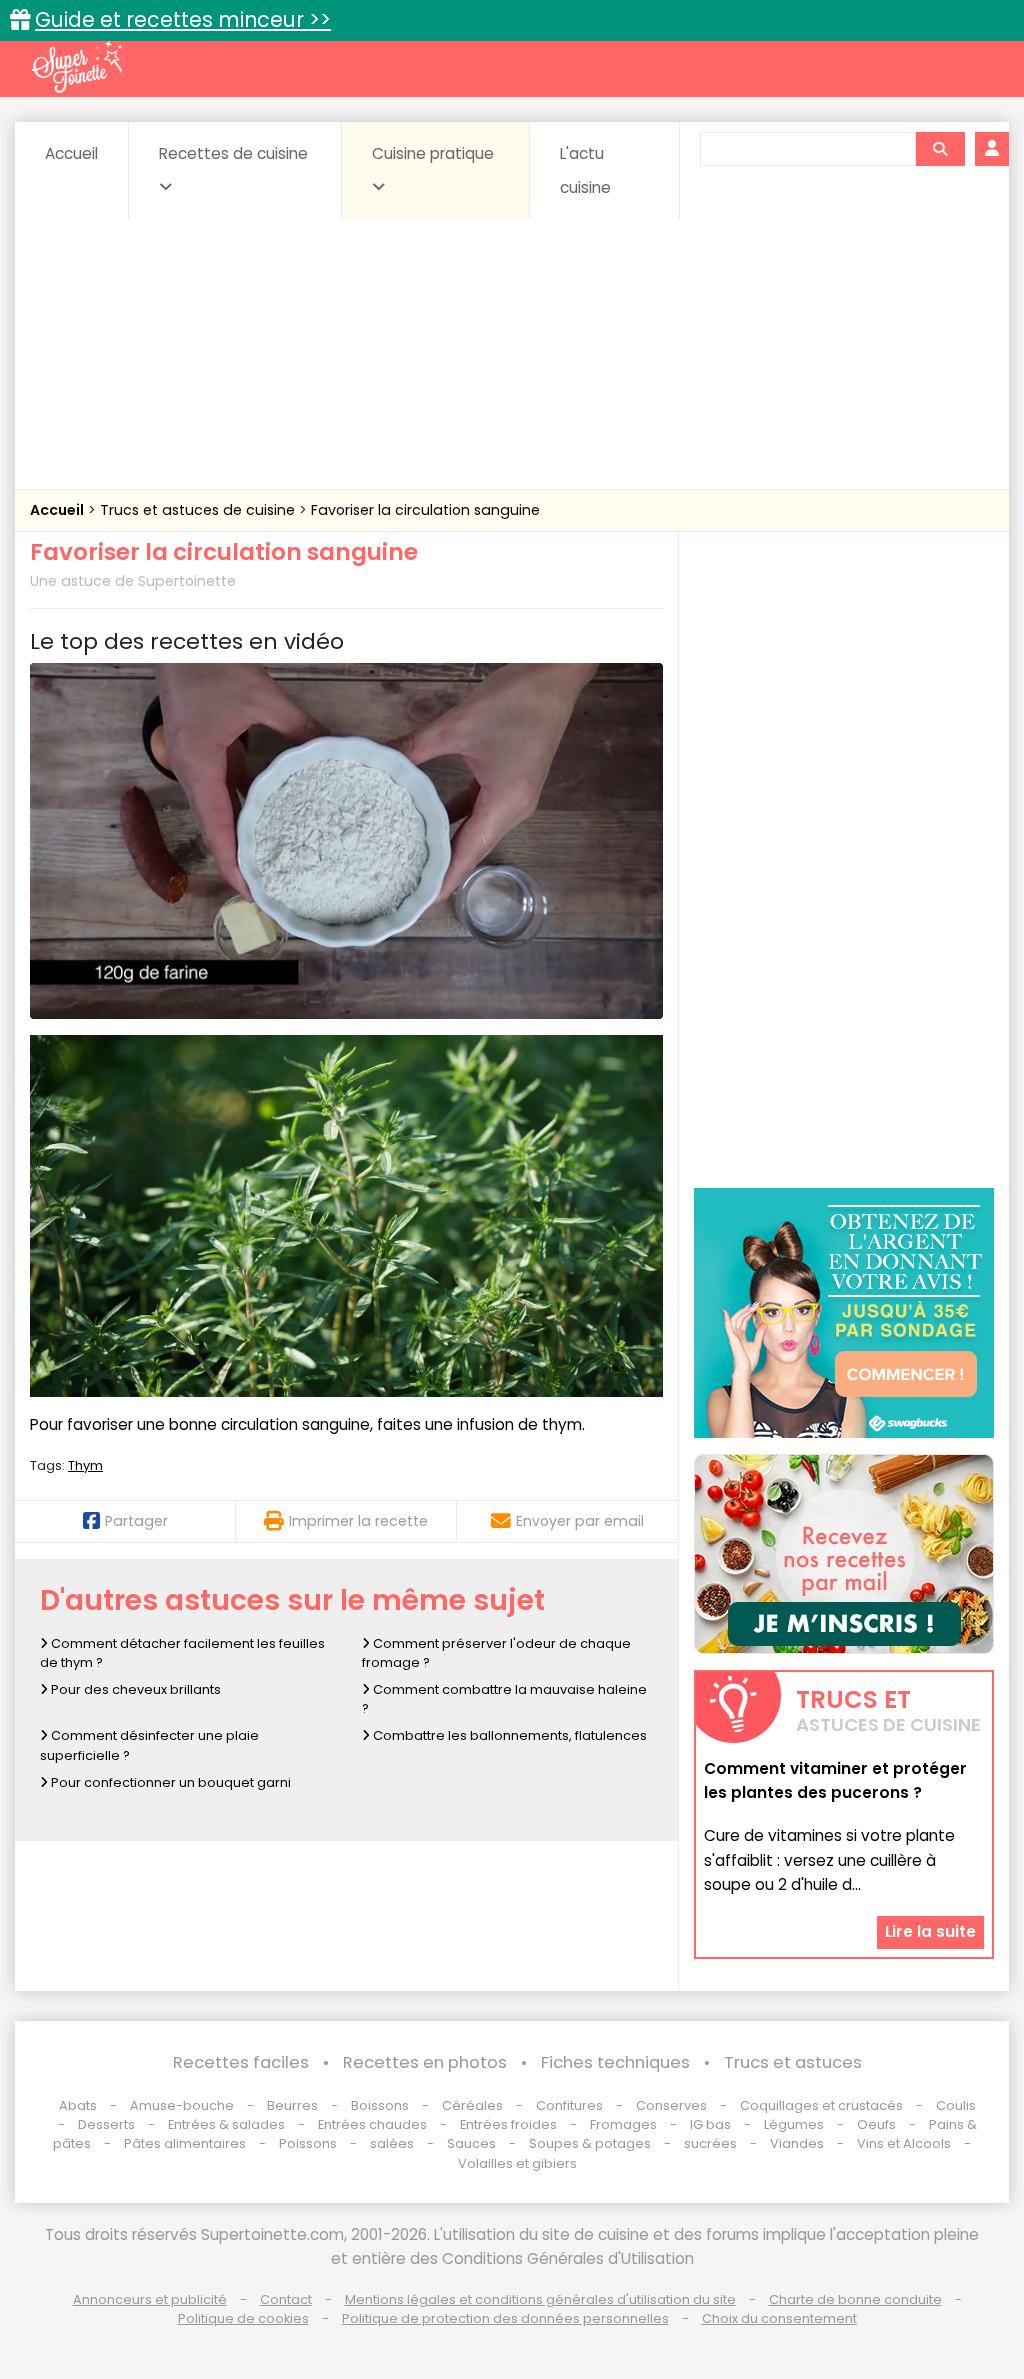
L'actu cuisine (585, 170)
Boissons (380, 2105)
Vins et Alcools (904, 2143)
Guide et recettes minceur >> (183, 19)
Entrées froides (508, 2124)
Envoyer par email (580, 1521)
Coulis (956, 2105)
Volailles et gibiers (517, 2163)
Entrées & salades (226, 2124)
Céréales (472, 2105)
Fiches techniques (615, 2062)
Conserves (671, 2105)
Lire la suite (930, 1931)
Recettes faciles (241, 2062)
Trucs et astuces (793, 2062)
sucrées (710, 2143)
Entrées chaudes (372, 2124)
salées (392, 2143)
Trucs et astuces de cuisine (199, 510)
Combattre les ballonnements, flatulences (508, 1735)
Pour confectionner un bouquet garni (169, 1782)
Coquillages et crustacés (821, 2105)
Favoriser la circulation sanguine (425, 510)
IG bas (710, 2124)
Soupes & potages (590, 2143)
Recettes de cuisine (233, 153)
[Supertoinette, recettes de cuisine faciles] (77, 67)
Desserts (106, 2124)
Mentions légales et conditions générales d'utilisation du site (540, 2299)
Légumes (794, 2124)
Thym (85, 1465)
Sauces (471, 2143)
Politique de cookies (243, 2318)
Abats (78, 2105)
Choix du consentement (779, 2318)
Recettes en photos (425, 2062)
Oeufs (878, 2124)
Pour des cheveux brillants (134, 1689)
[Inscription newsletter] (844, 1554)
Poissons (308, 2143)
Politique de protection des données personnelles (505, 2318)
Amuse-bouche (182, 2105)
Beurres (292, 2105)
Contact (286, 2299)
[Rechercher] (940, 149)
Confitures (569, 2105)
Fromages (623, 2124)
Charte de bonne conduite (855, 2299)
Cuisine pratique (433, 153)
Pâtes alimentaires (185, 2143)
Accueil (71, 153)
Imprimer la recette (358, 1521)
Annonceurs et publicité (150, 2299)
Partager (136, 1521)
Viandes (797, 2143)
